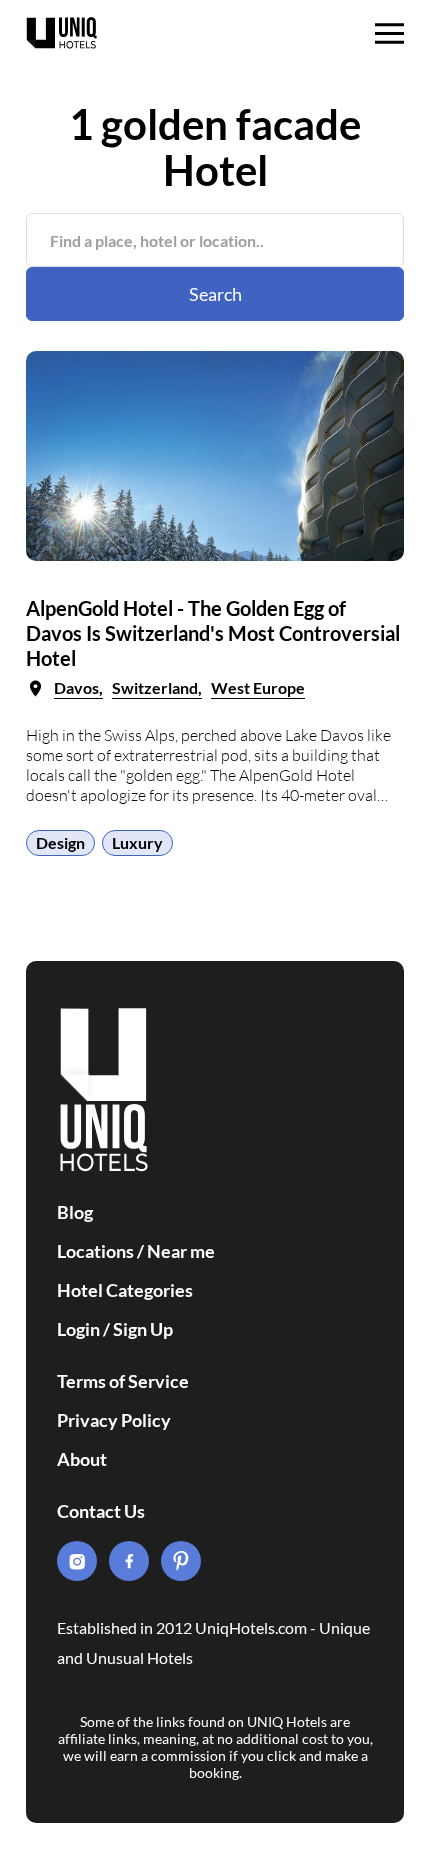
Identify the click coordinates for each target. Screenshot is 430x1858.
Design (60, 842)
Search (215, 294)
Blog (75, 1212)
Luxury (137, 842)
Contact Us (101, 1511)
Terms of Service (123, 1381)
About (82, 1459)
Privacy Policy (114, 1420)
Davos (76, 687)
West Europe (258, 687)
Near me (181, 1251)
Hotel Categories (125, 1290)
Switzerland (155, 687)
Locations (95, 1251)
